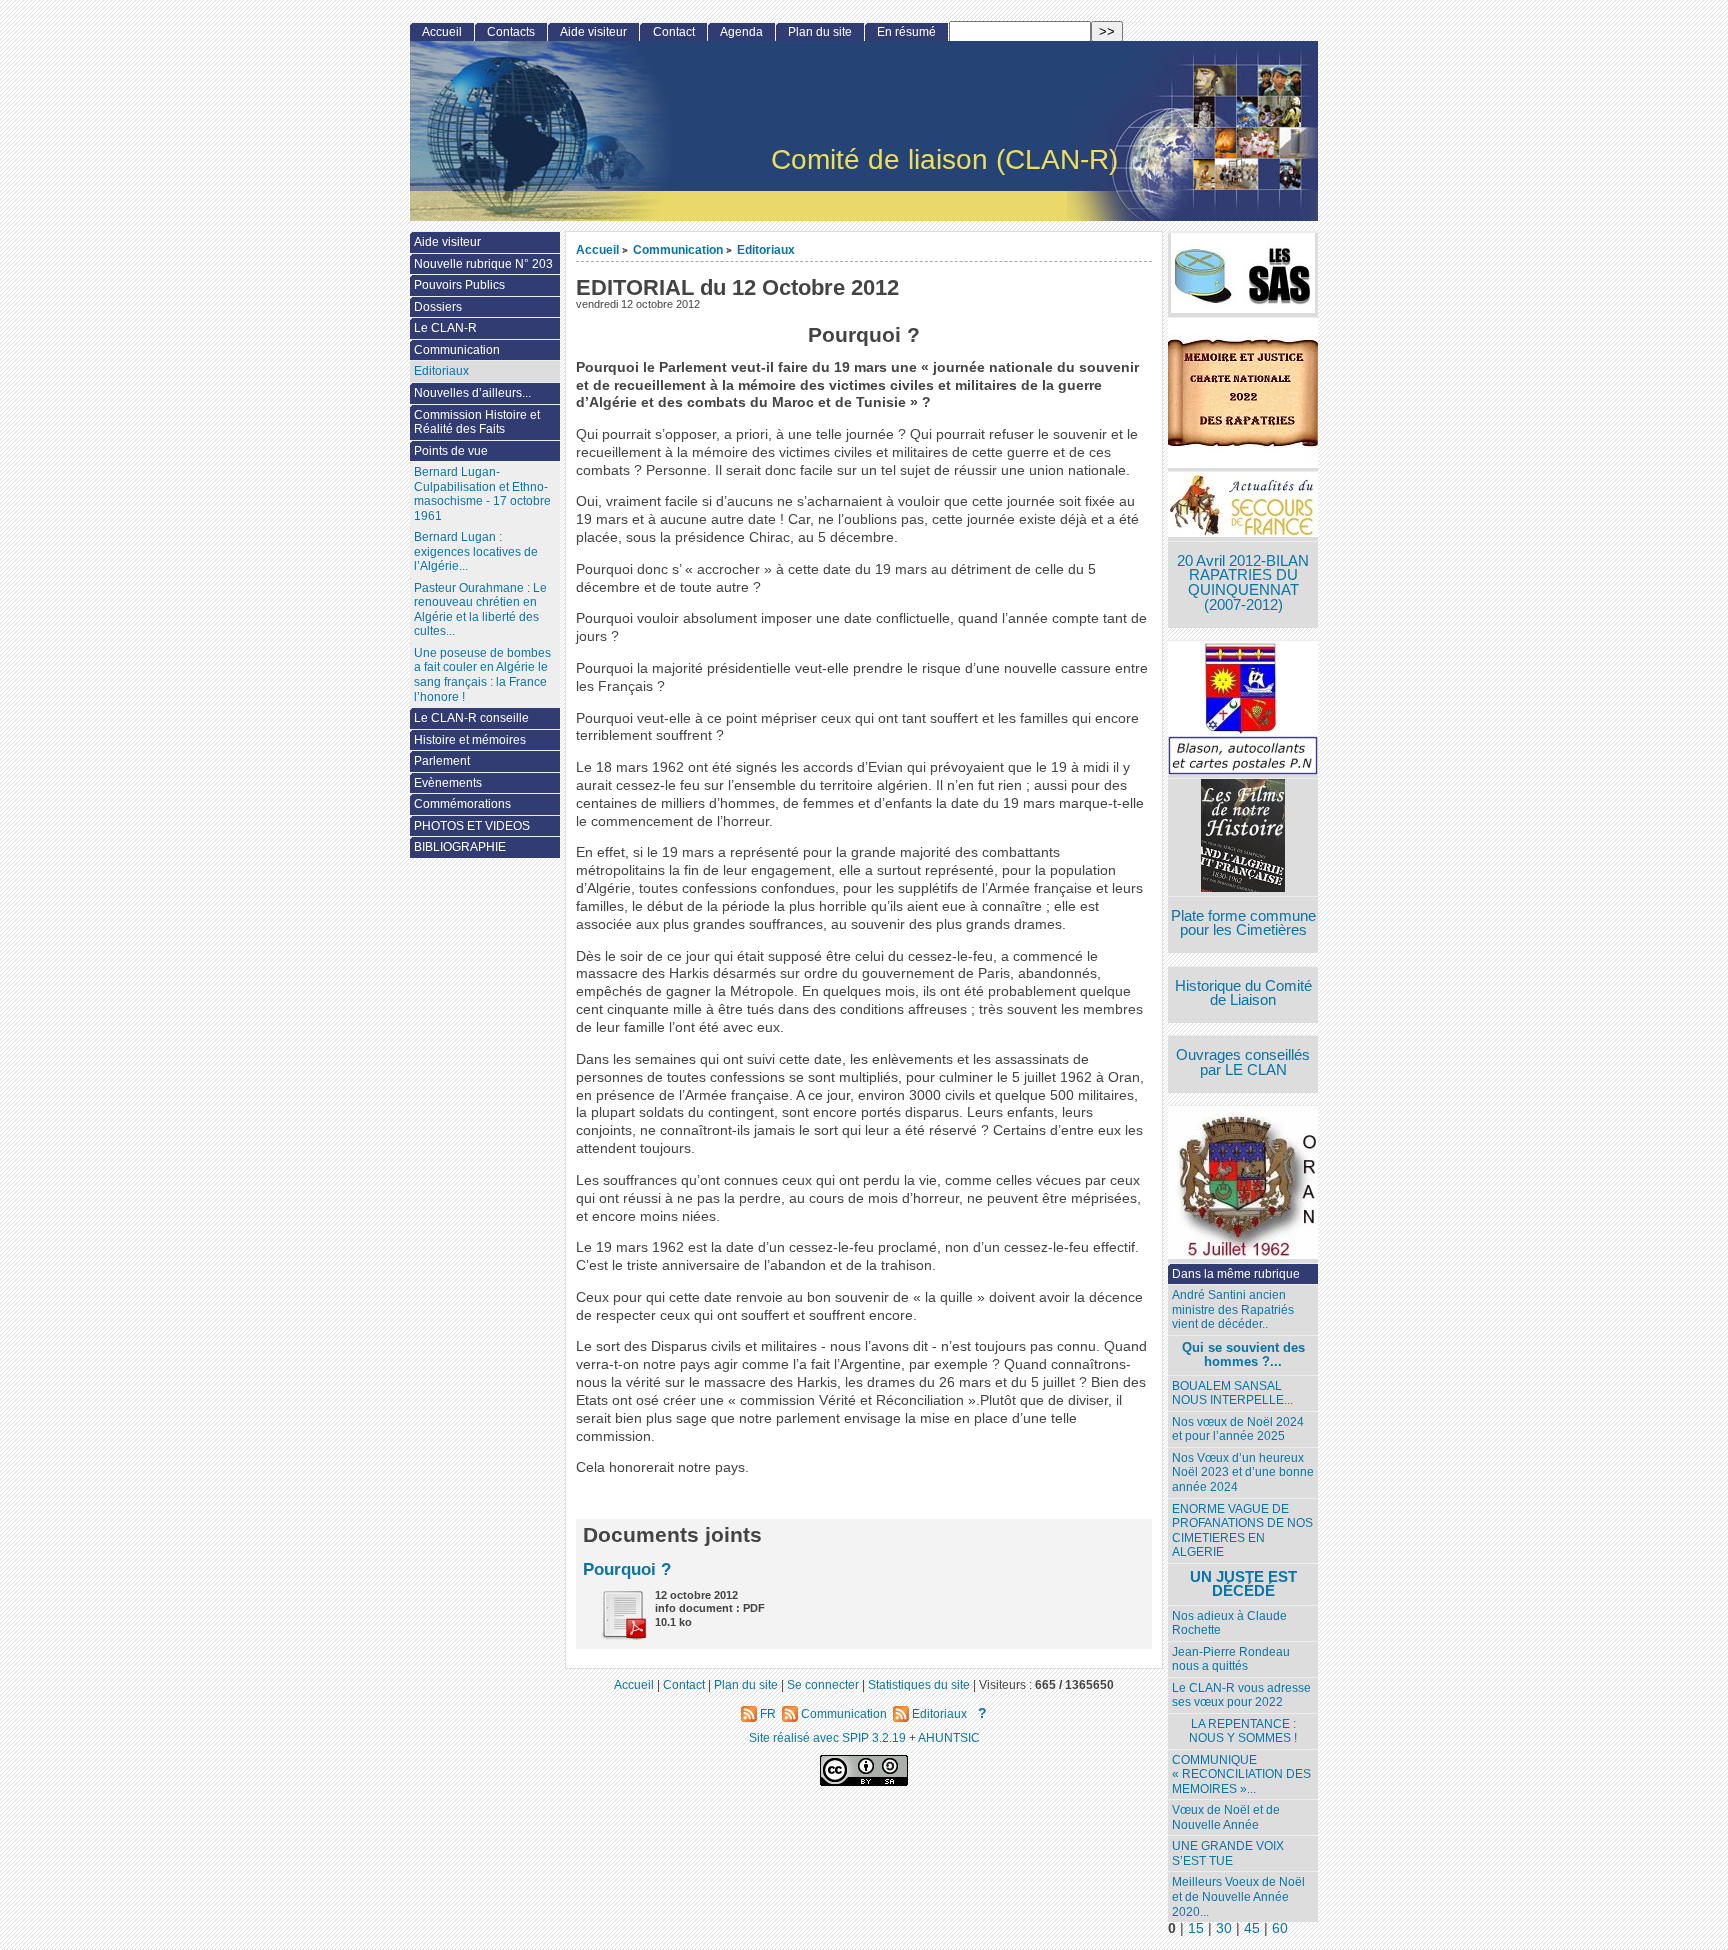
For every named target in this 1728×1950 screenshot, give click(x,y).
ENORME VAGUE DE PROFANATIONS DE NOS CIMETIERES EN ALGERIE (1242, 1531)
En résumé (906, 32)
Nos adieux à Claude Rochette (1229, 1623)
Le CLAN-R (445, 328)
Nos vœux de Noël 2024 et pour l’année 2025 (1238, 1429)
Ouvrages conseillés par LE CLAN (1243, 1062)
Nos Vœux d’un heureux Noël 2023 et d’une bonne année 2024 (1243, 1472)
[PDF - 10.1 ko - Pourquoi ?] (616, 1635)
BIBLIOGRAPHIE (460, 847)
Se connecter (823, 1684)
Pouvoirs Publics (459, 285)
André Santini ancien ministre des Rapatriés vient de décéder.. (1233, 1309)
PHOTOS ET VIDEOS (472, 826)
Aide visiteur (593, 32)
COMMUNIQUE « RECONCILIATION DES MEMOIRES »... (1241, 1774)
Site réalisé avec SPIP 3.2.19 (827, 1737)
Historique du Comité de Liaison (1243, 993)
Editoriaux (766, 249)
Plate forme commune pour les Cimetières (1243, 923)
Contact (674, 32)
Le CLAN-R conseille (471, 718)
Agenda (741, 32)
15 (1196, 1928)
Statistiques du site (919, 1684)
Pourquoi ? (627, 1569)
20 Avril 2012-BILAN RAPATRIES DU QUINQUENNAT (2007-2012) (1243, 583)
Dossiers (438, 307)
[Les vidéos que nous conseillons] (1243, 837)
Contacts (511, 32)
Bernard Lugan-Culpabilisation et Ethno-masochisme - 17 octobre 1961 (482, 494)
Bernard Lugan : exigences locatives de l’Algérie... (476, 551)
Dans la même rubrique (1236, 1274)
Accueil (597, 249)
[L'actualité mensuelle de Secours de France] (1243, 506)
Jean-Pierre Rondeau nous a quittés (1231, 1659)
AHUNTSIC (949, 1737)
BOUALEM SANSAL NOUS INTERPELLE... (1232, 1393)
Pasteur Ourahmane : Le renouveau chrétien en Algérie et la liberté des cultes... (480, 610)
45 (1252, 1928)
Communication (678, 249)
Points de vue (451, 451)
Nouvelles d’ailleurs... (472, 393)
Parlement (442, 761)
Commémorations (462, 804)
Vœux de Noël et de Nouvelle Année (1226, 1817)
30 (1224, 1928)
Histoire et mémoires (470, 740)
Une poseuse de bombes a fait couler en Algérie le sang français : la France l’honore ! (482, 675)
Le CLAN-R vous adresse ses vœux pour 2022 (1241, 1695)
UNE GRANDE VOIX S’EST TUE (1228, 1853)
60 (1280, 1928)
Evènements (448, 783)
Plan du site (820, 32)
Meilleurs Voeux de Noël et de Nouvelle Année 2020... (1238, 1896)
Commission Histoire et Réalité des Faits (477, 422)
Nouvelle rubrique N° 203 (483, 264)
